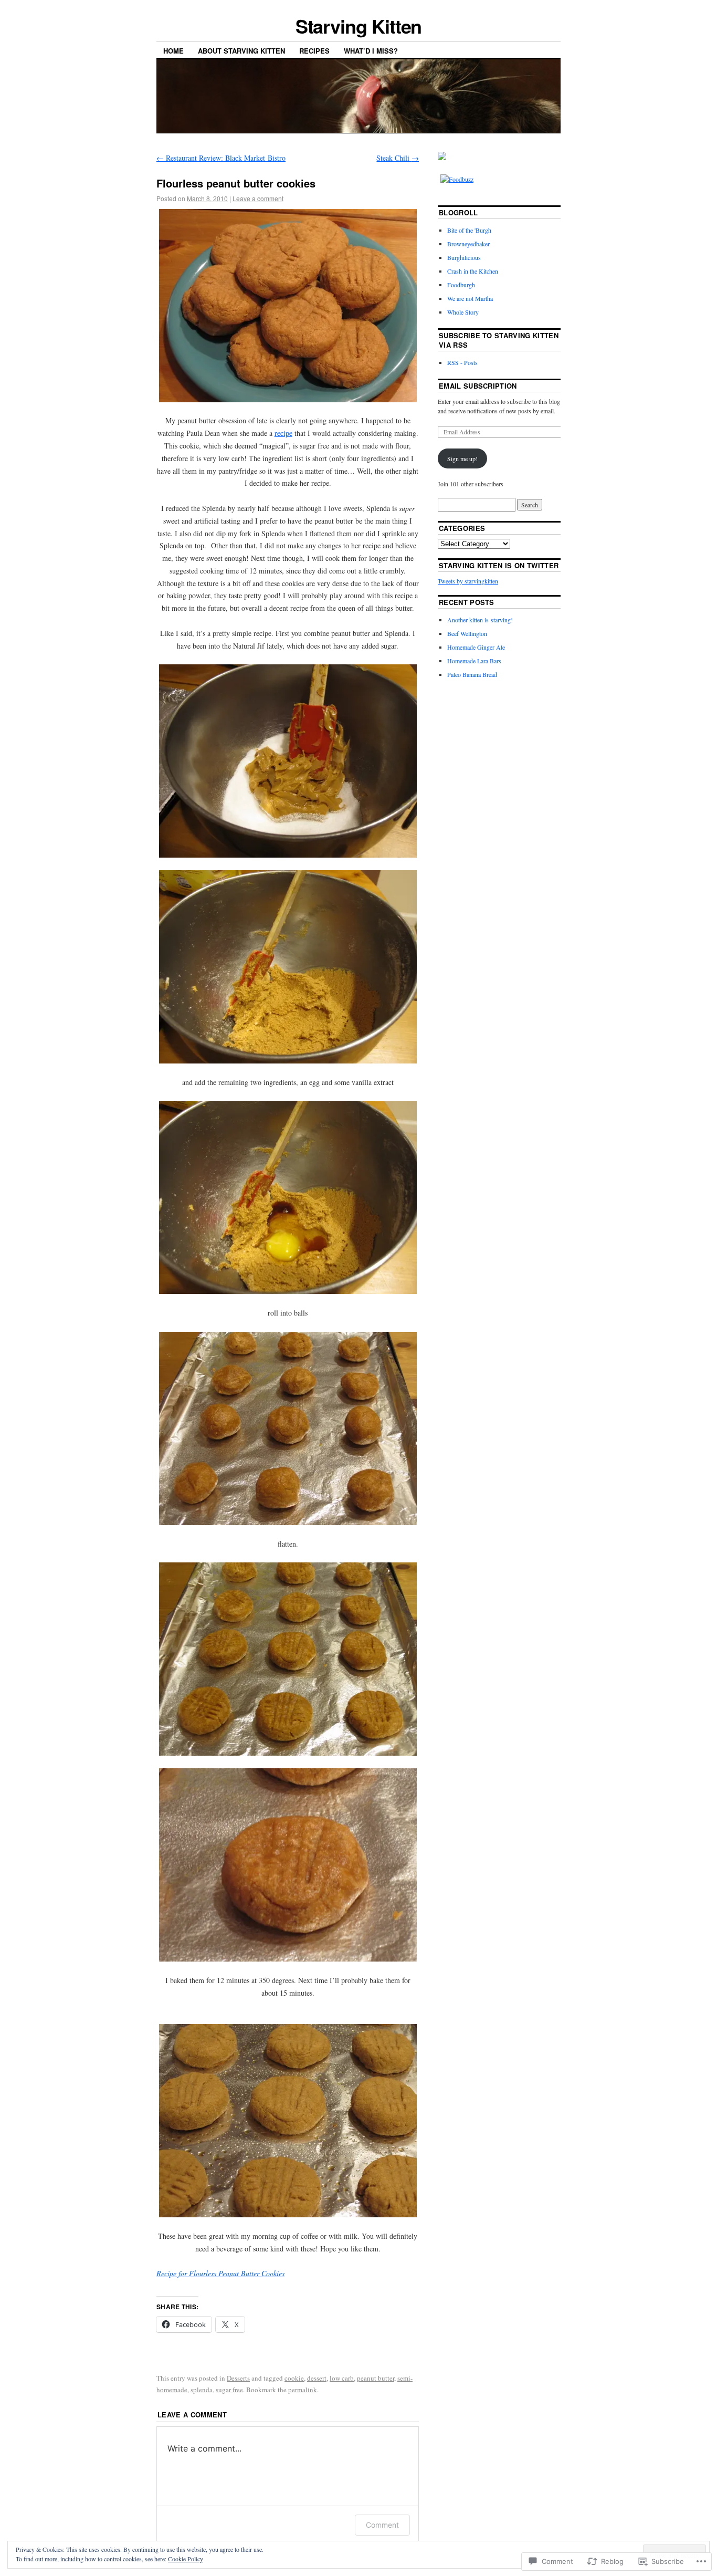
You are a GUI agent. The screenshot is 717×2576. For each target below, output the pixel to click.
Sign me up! (462, 458)
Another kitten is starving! (480, 620)
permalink (303, 2390)
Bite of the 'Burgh (469, 230)
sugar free (229, 2390)
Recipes (314, 51)
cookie (294, 2378)
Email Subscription (478, 386)
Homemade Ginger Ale (476, 647)
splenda (202, 2390)
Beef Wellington (467, 633)
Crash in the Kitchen (473, 271)
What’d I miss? (371, 51)
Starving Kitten (359, 26)
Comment (382, 2525)
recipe (283, 433)
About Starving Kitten (241, 51)
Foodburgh (461, 285)
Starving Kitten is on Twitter (499, 565)
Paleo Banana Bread (472, 674)
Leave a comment (258, 198)
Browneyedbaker (468, 244)
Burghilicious (464, 257)
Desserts (238, 2378)
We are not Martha (470, 298)
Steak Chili (398, 158)
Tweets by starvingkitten (468, 581)
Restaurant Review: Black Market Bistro (221, 158)
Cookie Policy (186, 2559)
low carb (342, 2378)
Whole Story (463, 312)
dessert (317, 2378)
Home (173, 51)
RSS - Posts (462, 362)
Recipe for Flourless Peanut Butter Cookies (220, 2273)
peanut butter (376, 2378)
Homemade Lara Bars (474, 661)
